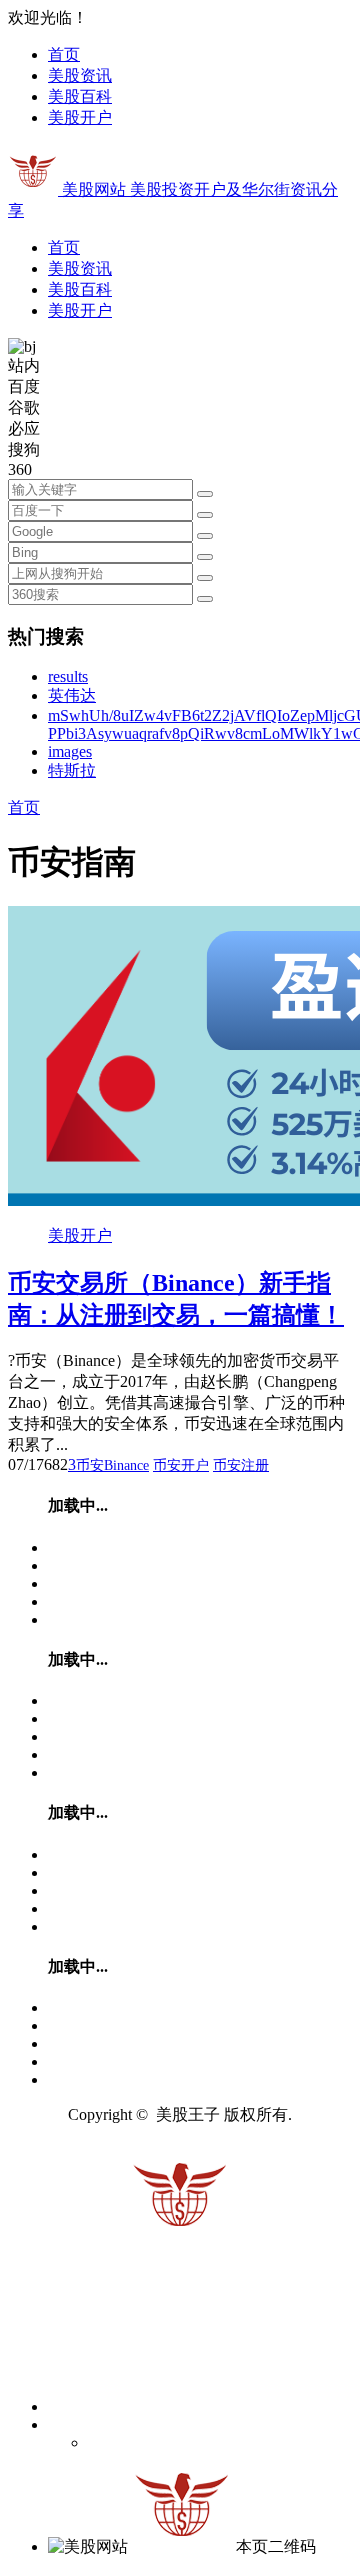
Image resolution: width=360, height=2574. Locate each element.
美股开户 (80, 117)
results (68, 676)
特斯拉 (72, 770)
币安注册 (241, 1465)
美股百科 (80, 96)
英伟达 (72, 695)
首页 (64, 54)
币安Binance (112, 1465)
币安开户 (181, 1465)
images (70, 751)
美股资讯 (80, 75)
